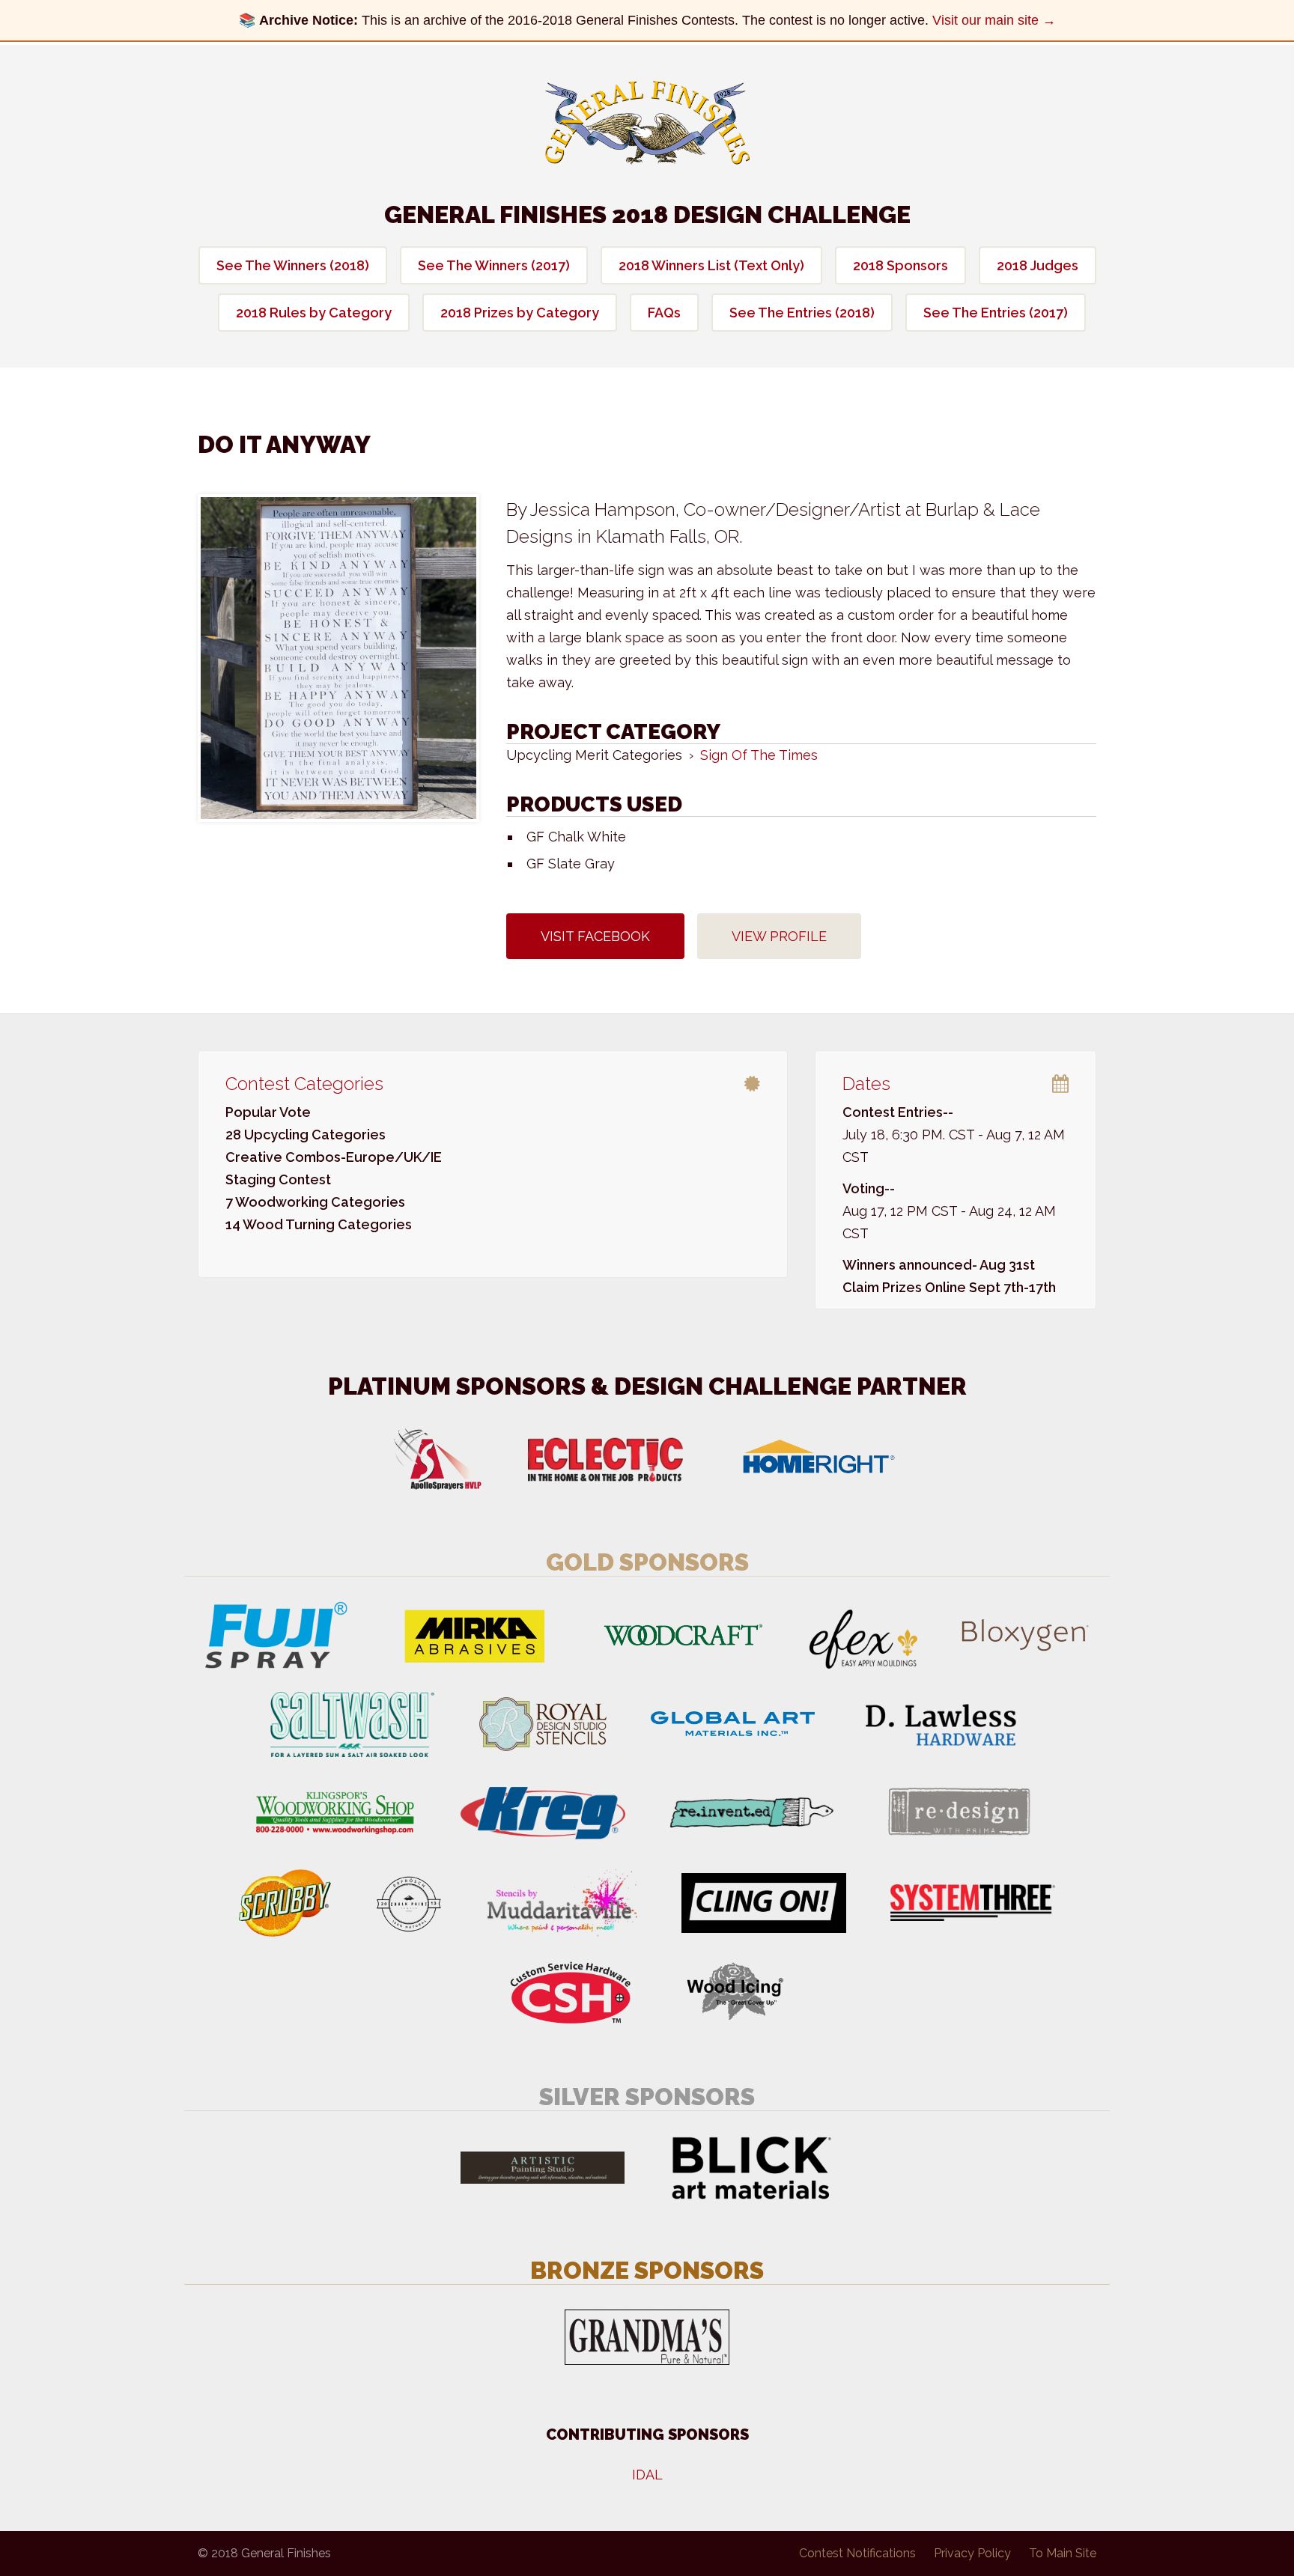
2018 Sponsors (900, 265)
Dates (866, 1084)
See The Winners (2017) (494, 265)
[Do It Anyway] (338, 658)
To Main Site (1063, 2553)
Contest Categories (304, 1084)
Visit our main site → (994, 20)
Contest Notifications (857, 2553)
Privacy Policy (972, 2553)
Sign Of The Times (759, 755)
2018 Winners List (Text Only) (711, 265)
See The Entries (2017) (996, 313)
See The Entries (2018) (802, 313)
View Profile (779, 936)
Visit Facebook (595, 936)
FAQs (664, 313)
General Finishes (647, 123)
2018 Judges (1038, 265)
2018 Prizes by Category (520, 313)
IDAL (647, 2475)
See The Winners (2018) (293, 265)
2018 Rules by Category (314, 313)
